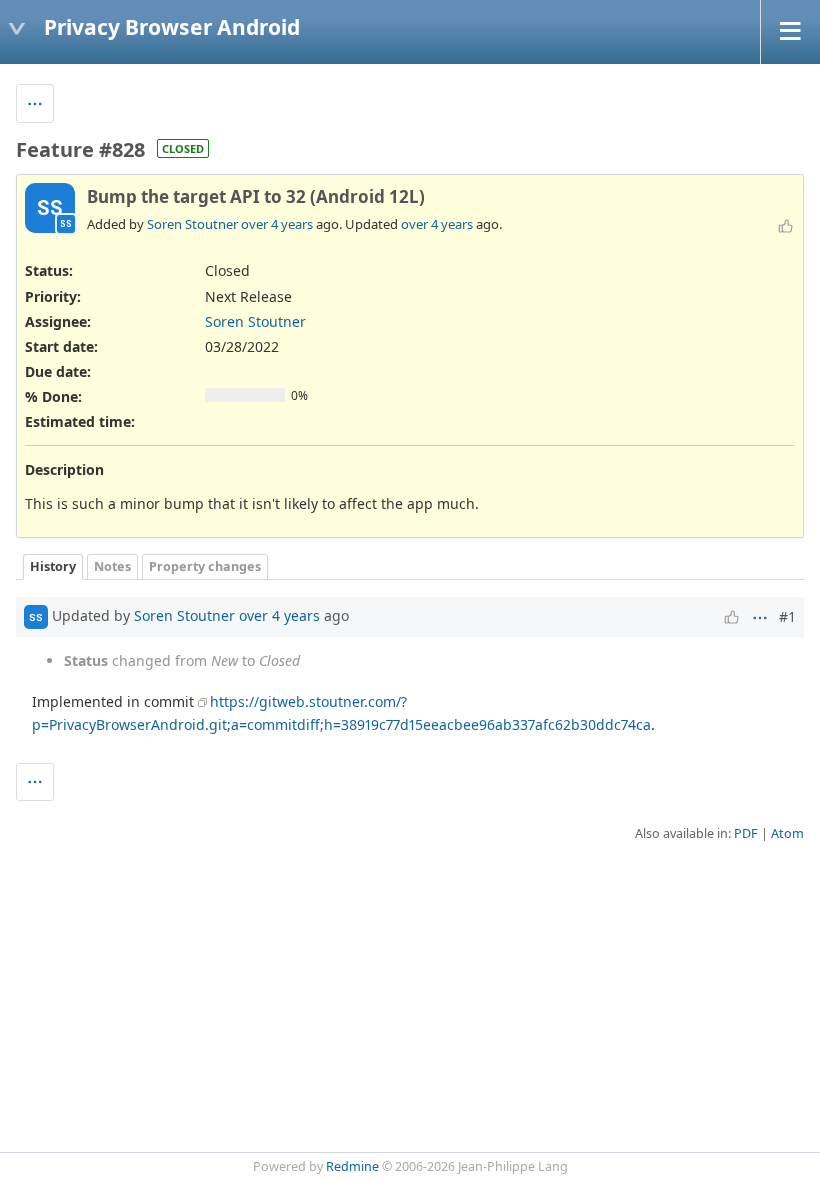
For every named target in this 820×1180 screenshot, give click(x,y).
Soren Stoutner (192, 224)
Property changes (205, 566)
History (53, 566)
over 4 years (277, 224)
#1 (787, 616)
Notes (112, 566)
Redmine (352, 1166)
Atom (787, 833)
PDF (746, 833)
